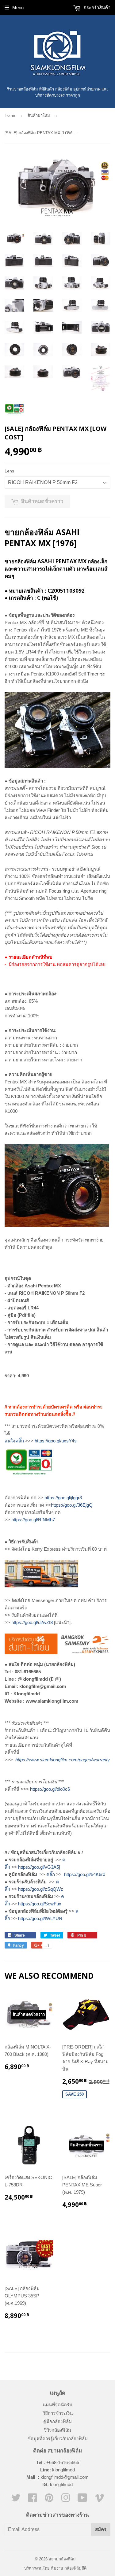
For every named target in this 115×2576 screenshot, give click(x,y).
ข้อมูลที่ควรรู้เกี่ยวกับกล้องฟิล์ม (58, 2439)
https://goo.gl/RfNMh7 (33, 1520)
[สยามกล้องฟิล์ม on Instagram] (66, 2500)
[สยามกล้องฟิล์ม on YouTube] (82, 2500)
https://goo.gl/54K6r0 (85, 1874)
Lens (9, 471)
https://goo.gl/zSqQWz (41, 1889)
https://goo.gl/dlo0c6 (50, 1789)
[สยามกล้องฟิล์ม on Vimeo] (99, 2500)
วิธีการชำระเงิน (58, 2413)
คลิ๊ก (51, 1874)
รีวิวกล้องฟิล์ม (58, 2430)
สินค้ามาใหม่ (39, 115)
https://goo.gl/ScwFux (40, 1904)
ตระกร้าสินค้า (96, 7)
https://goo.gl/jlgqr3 (63, 1498)
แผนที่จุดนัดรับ (58, 2405)
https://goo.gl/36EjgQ (72, 1505)
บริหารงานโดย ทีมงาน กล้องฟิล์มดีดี (55, 2568)
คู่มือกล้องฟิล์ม (57, 2421)
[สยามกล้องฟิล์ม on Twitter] (16, 2500)
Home (10, 115)
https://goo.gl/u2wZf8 (32, 1622)
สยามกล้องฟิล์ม (62, 2559)
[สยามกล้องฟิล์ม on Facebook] (33, 2500)
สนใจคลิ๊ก (14, 1441)
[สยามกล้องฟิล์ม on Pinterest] (49, 2500)
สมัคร (101, 2529)
